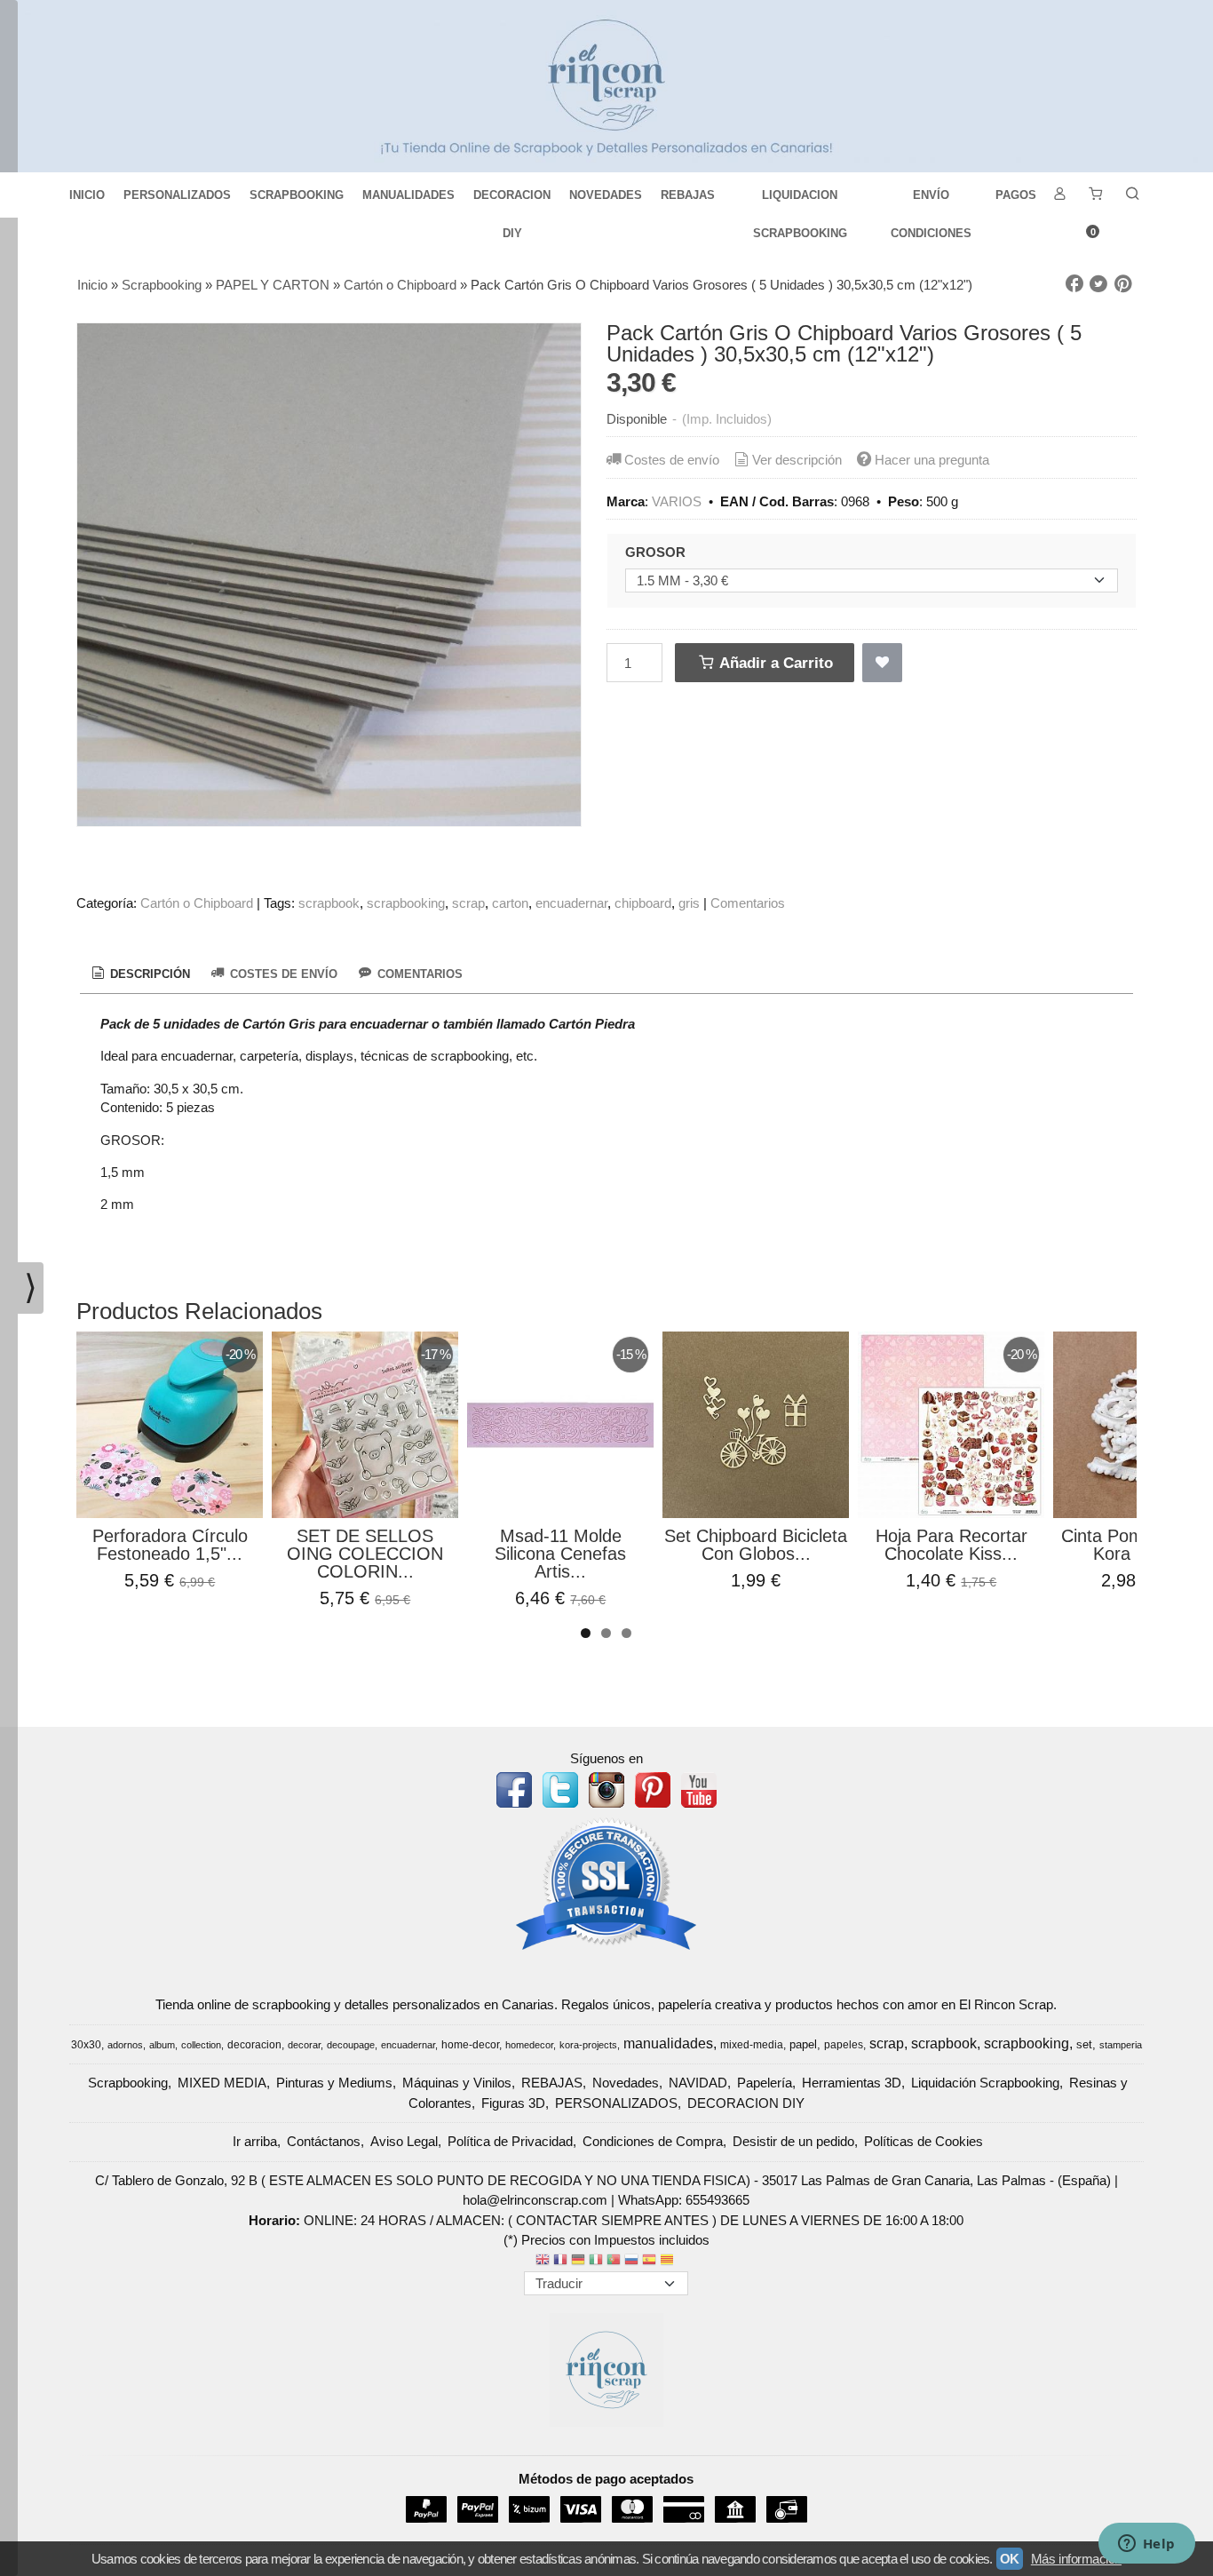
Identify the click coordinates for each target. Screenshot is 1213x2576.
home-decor (470, 2045)
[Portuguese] (614, 2261)
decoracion (254, 2045)
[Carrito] (1096, 195)
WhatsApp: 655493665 (684, 2200)
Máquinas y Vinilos (457, 2083)
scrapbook (329, 903)
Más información (1076, 2559)
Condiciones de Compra (653, 2141)
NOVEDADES (606, 195)
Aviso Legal (404, 2141)
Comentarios (748, 903)
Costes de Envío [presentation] (282, 974)
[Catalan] (669, 2261)
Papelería (765, 2083)
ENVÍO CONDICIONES (931, 201)
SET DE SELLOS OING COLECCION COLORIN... (365, 1554)
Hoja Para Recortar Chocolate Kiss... (951, 1545)
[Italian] (596, 2261)
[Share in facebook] (1074, 284)
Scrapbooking (128, 2083)
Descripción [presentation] (148, 974)
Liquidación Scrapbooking (985, 2083)
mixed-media (752, 2045)
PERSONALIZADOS (177, 195)
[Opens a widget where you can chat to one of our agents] (1146, 2545)
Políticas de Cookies (924, 2141)
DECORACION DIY (512, 201)
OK (1010, 2559)
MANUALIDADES (408, 195)
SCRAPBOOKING (297, 195)
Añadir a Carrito (774, 663)
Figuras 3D (513, 2103)
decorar (304, 2045)
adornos (125, 2045)
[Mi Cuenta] (1059, 195)
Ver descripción (797, 460)
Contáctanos (324, 2141)
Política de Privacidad (510, 2141)
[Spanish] (649, 2261)
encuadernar (571, 903)
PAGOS (1016, 195)
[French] (560, 2261)
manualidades (668, 2043)
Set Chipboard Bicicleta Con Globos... (756, 1545)
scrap (468, 903)
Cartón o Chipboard (197, 903)
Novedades (626, 2083)
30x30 (86, 2045)
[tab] (139, 974)
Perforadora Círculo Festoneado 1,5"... (170, 1545)
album (162, 2045)
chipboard (643, 903)
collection (201, 2045)
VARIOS (677, 501)
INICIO (87, 195)
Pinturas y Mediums (334, 2083)
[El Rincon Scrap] (606, 86)
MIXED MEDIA (222, 2083)
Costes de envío (672, 460)
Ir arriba (255, 2141)
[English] (543, 2261)
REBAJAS (688, 195)
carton (510, 903)
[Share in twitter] (1098, 284)
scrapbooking (406, 903)
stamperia (1121, 2045)
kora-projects (588, 2045)
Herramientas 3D (852, 2083)
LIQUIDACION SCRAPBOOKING (800, 201)
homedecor (529, 2045)
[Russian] (631, 2261)
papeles (844, 2045)
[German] (578, 2261)
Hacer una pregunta (932, 460)
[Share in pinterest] (1123, 284)
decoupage (351, 2045)
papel (803, 2044)
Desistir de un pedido (793, 2141)
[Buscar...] (1132, 195)
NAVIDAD (698, 2083)
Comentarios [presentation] (418, 974)
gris (689, 903)
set (1084, 2044)
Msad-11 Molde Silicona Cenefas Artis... (560, 1554)
